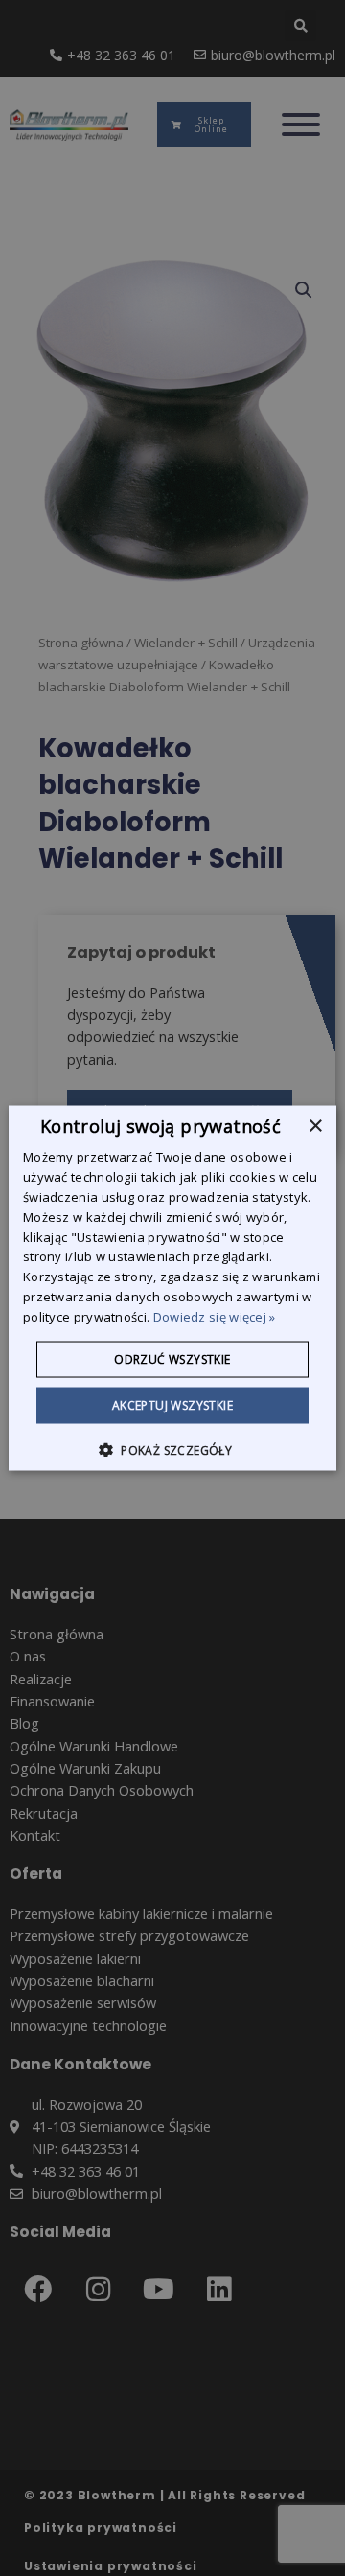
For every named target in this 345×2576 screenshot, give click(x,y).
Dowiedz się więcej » (215, 1316)
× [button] (315, 1127)
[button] (172, 1449)
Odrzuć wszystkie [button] (172, 1358)
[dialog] (172, 1288)
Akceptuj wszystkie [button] (172, 1404)
